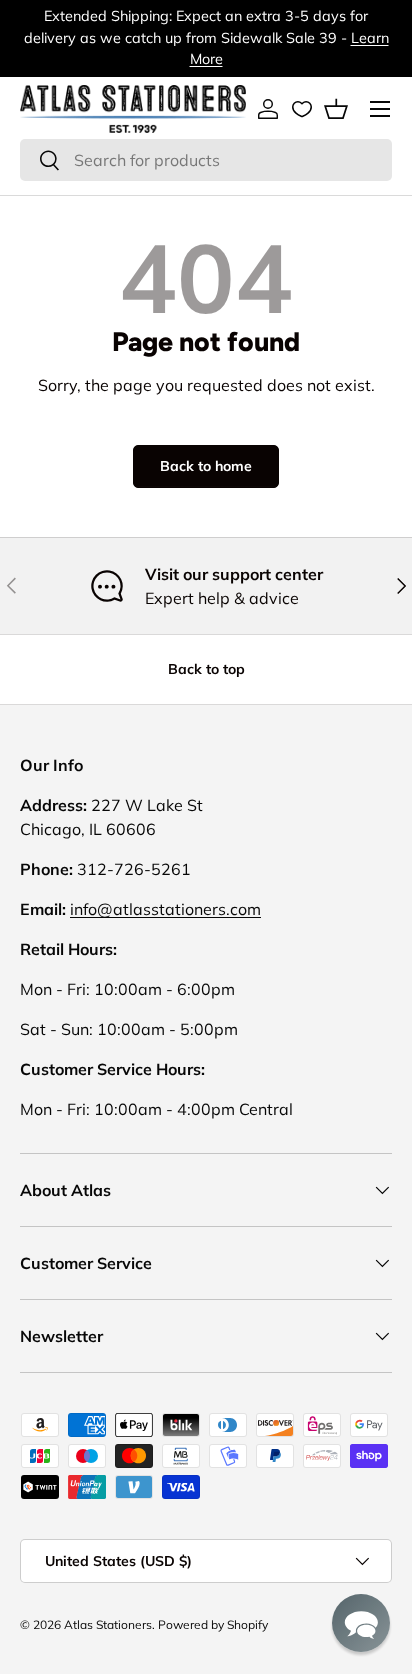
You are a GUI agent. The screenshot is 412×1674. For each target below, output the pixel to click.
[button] (336, 109)
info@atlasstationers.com (165, 909)
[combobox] (206, 160)
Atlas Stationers (108, 1624)
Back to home (206, 466)
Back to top (206, 669)
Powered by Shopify (213, 1624)
